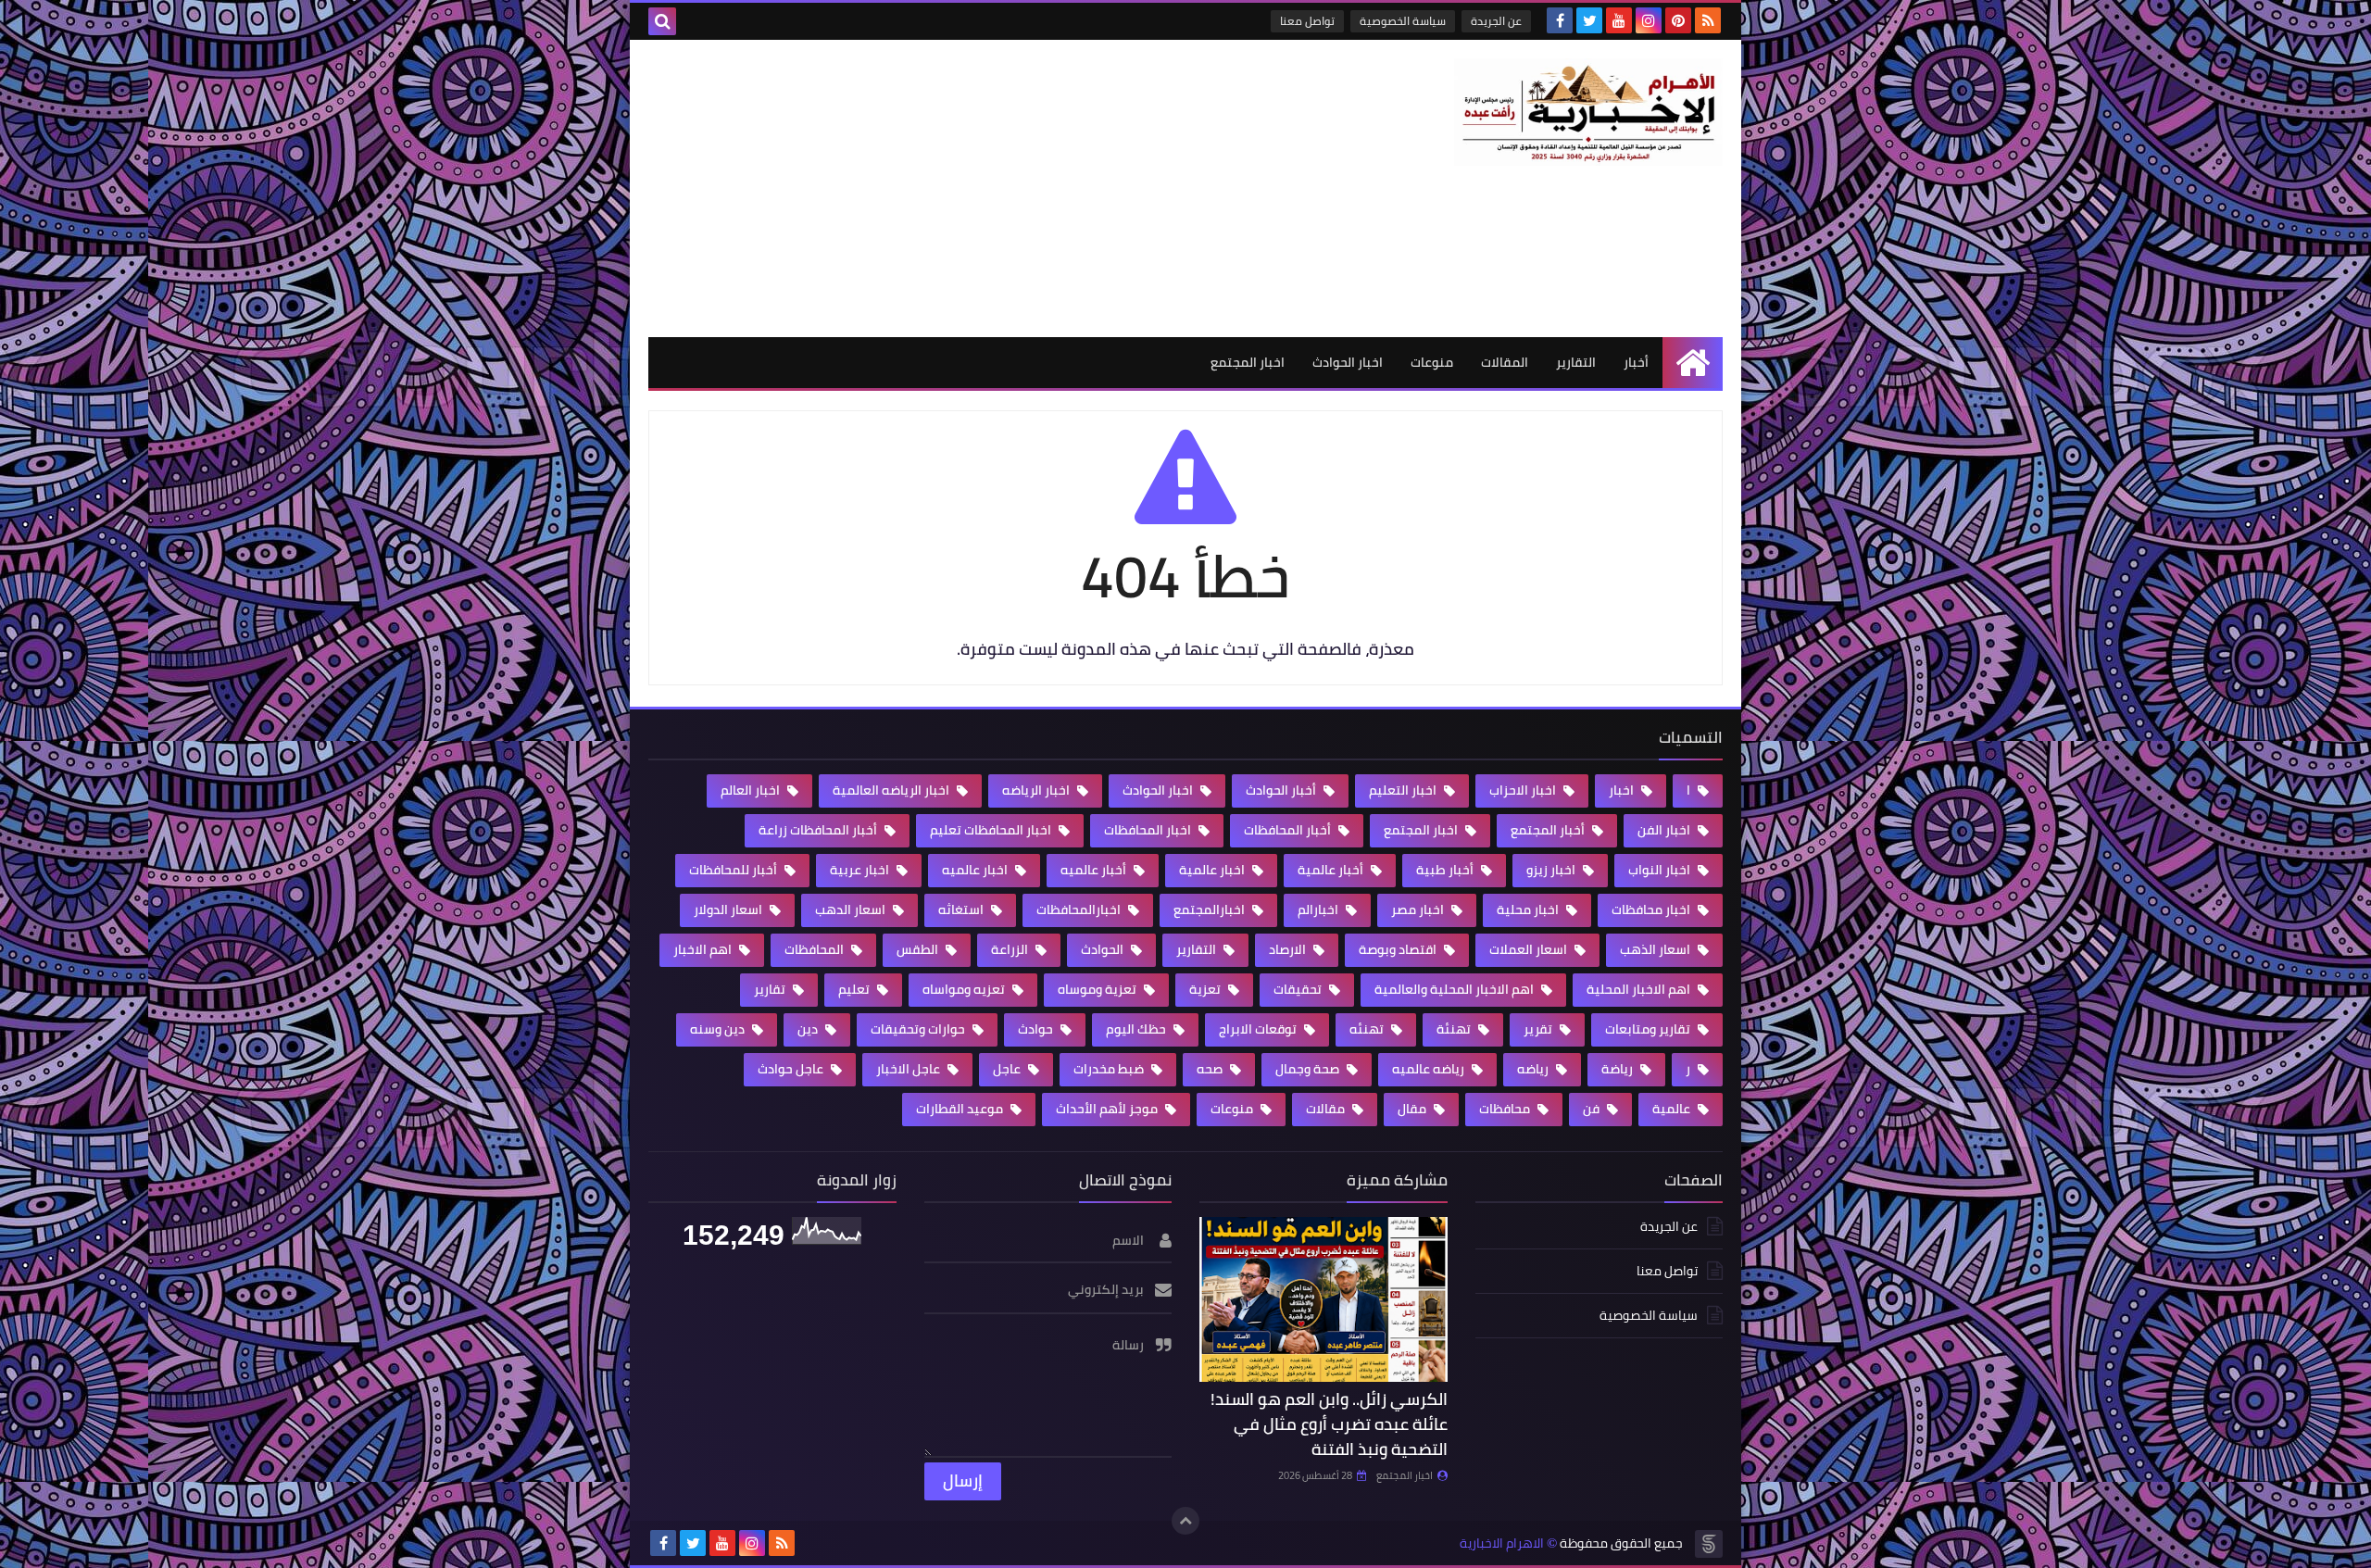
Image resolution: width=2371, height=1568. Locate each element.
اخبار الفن (1665, 830)
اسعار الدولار (729, 909)
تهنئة (1455, 1029)
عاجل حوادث (792, 1069)
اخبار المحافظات (1149, 830)
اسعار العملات (1530, 949)
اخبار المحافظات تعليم (992, 830)
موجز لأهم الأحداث (1108, 1109)
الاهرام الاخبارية (1502, 1543)
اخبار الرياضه (1037, 790)
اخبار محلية (1529, 909)
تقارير (771, 989)
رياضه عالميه (1430, 1069)
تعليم (855, 989)
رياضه (1534, 1069)
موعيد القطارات (961, 1109)
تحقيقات (1299, 989)
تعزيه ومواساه (965, 989)
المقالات (1505, 362)
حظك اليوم (1137, 1029)
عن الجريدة (1496, 21)
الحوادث (1104, 949)
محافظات (1506, 1109)
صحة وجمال (1309, 1069)
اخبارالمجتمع (1211, 909)
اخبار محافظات (1652, 909)
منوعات (1432, 362)
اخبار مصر (1419, 909)
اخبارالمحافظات (1080, 909)
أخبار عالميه (1095, 870)
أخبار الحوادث (1282, 790)
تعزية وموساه (1098, 989)
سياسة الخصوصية (1403, 21)
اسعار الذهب (1656, 949)
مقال (1413, 1109)
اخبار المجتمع (1248, 362)
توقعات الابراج (1259, 1029)
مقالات (1327, 1109)
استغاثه (962, 909)
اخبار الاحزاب (1524, 790)
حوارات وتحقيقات (919, 1029)
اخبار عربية (861, 870)
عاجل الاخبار (910, 1069)
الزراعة (1011, 949)
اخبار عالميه (976, 870)
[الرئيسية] (1693, 363)
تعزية (1206, 989)
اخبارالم (1319, 909)
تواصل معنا (1307, 21)
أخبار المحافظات (1289, 830)
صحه (1211, 1069)
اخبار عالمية (1213, 870)
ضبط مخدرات (1110, 1069)
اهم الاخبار (704, 949)
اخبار (1623, 790)
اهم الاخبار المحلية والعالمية (1455, 989)
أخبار (1636, 362)
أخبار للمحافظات (734, 870)
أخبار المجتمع (1549, 830)
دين (809, 1029)
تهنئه (1368, 1029)
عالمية (1673, 1109)
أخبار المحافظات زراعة (819, 830)
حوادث (1037, 1029)
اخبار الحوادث (1348, 362)
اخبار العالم (752, 790)
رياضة (1618, 1069)
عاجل (1008, 1069)
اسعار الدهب (852, 909)
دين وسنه (719, 1029)
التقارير (1576, 362)
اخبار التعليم (1404, 790)
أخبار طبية (1446, 870)
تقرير (1539, 1029)
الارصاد (1289, 949)
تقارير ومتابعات (1649, 1029)
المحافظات (815, 949)
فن (1593, 1109)
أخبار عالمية (1332, 870)
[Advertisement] (985, 188)
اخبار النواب (1661, 870)
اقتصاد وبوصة (1399, 949)
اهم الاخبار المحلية (1640, 989)
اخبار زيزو (1552, 870)
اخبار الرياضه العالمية (892, 790)
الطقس (919, 949)
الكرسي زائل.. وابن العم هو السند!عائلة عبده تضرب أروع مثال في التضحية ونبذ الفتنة (1329, 1424)
